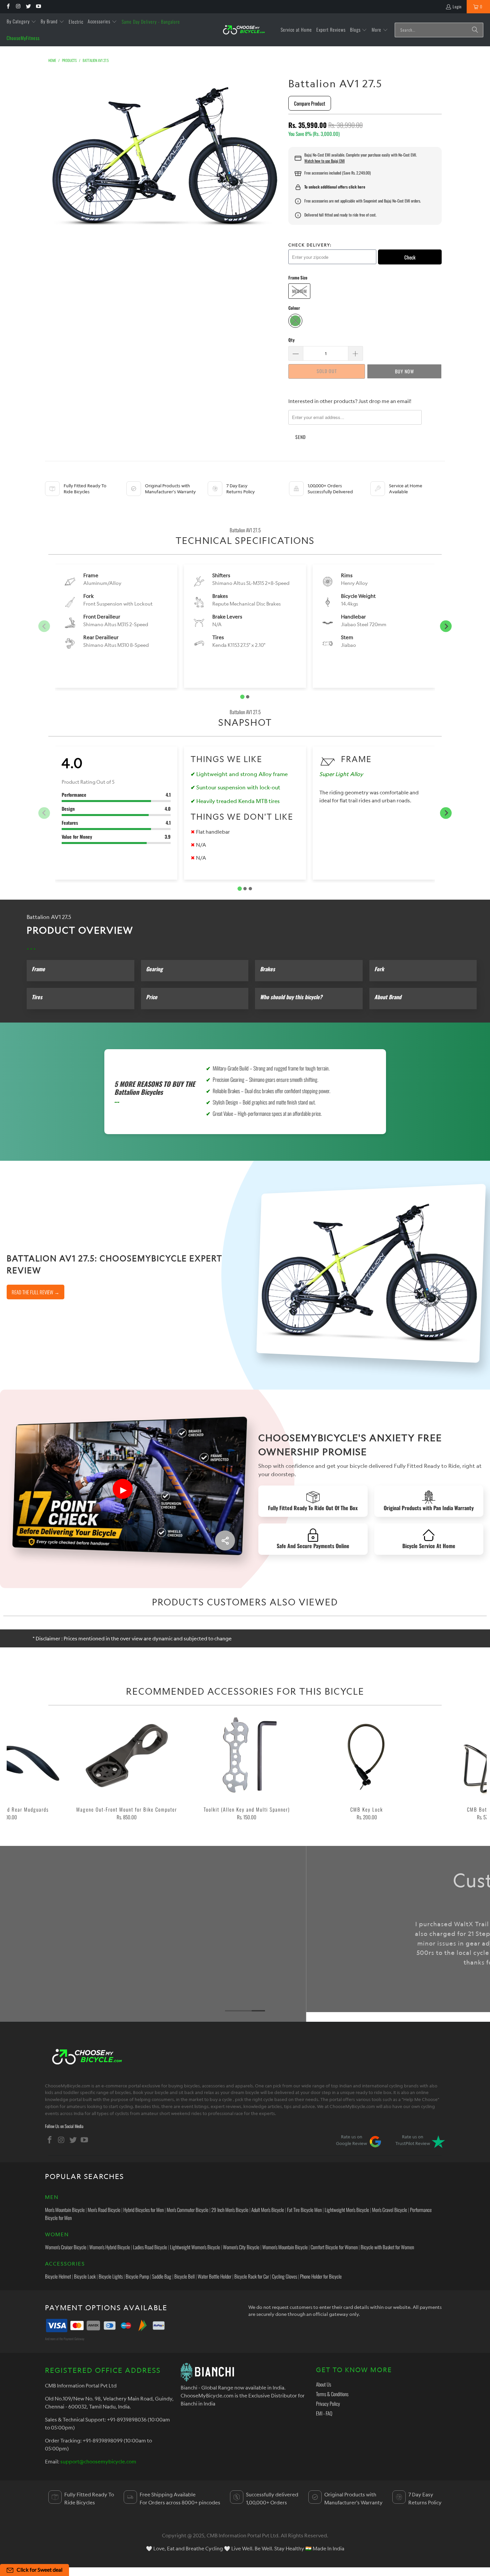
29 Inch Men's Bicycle (230, 2210)
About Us (323, 2384)
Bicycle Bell (184, 2276)
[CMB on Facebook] (8, 6)
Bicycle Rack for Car (252, 2276)
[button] (21, 22)
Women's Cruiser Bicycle (66, 2247)
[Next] (475, 1769)
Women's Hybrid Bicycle (110, 2247)
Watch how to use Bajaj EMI (324, 161)
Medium (299, 291)
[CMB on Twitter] (28, 6)
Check (410, 257)
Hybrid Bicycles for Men (143, 2210)
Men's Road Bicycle (104, 2210)
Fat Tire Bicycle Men (304, 2210)
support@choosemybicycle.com (98, 2461)
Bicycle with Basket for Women (387, 2247)
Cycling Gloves (284, 2276)
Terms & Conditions (332, 2394)
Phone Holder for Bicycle (321, 2276)
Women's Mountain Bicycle (285, 2247)
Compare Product (310, 103)
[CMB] (244, 30)
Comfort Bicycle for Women (334, 2247)
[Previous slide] (44, 626)
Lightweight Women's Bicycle (195, 2247)
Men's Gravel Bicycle (389, 2210)
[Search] (475, 30)
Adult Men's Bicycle (268, 2210)
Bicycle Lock (85, 2276)
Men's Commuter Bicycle (187, 2210)
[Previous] (18, 1769)
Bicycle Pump (137, 2276)
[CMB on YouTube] (38, 6)
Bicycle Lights (111, 2276)
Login (457, 6)
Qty (291, 340)
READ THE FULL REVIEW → (35, 1292)
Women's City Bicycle (241, 2247)
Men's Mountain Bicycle (65, 2210)
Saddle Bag (162, 2276)
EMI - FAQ (324, 2413)
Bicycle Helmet (58, 2276)
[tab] (242, 697)
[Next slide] (446, 626)
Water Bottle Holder (214, 2276)
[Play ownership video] (123, 1489)
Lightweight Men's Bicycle (347, 2210)
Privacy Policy (328, 2403)
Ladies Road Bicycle (150, 2247)
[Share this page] (225, 1540)
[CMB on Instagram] (18, 6)
